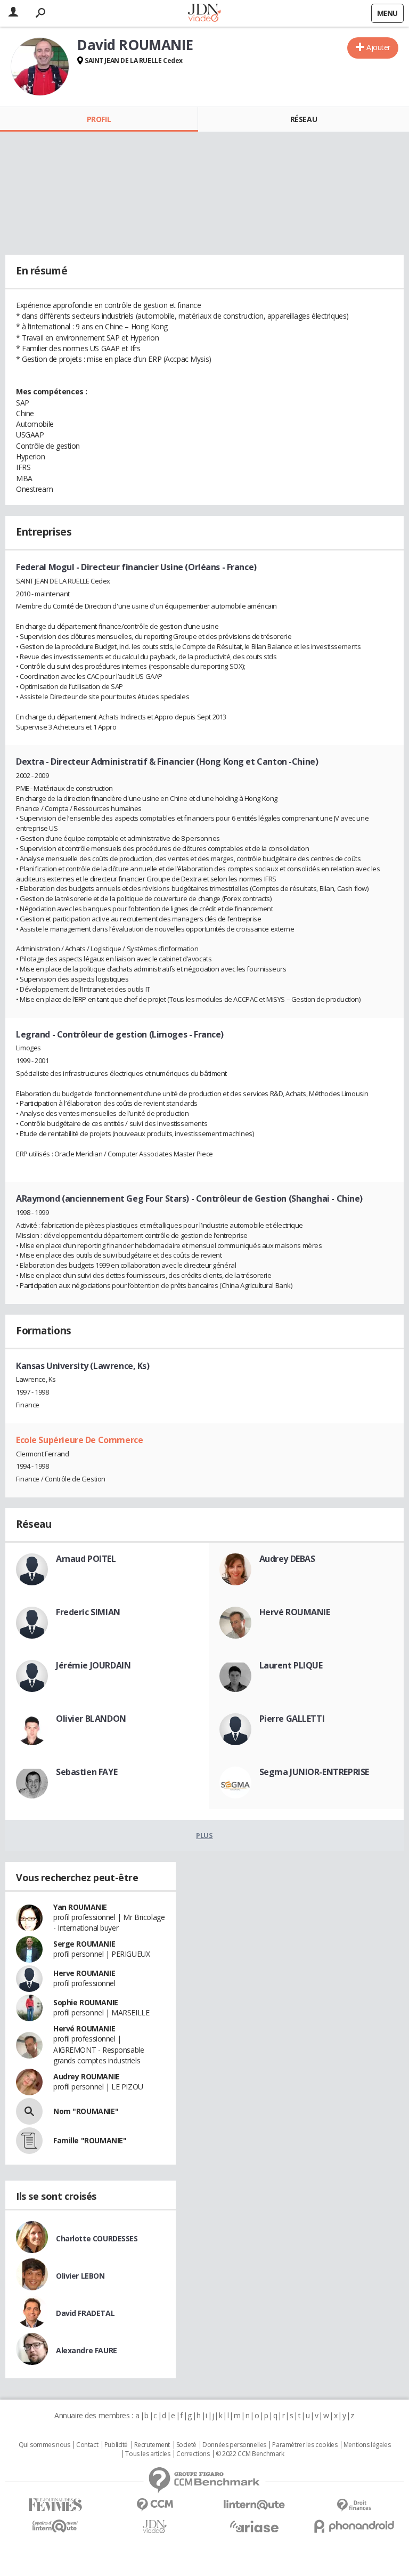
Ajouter (378, 47)
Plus (204, 1835)
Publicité (116, 2445)
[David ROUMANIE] (40, 67)
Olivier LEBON (80, 2276)
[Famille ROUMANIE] (29, 2141)
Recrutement (152, 2445)
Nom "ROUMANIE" (86, 2111)
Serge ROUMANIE (84, 1944)
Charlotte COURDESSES (97, 2238)
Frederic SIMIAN (88, 1612)
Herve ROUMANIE (84, 1973)
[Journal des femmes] (55, 2505)
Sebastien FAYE (87, 1772)
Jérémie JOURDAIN (93, 1665)
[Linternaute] (254, 2505)
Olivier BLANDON (91, 1719)
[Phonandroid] (354, 2526)
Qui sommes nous (44, 2445)
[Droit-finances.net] (354, 2505)
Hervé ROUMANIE (295, 1612)
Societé (186, 2445)
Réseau (304, 119)
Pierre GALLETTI (292, 1719)
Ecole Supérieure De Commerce (79, 1440)
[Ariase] (254, 2526)
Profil (99, 119)
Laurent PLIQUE (291, 1665)
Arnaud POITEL (86, 1559)
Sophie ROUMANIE (86, 2002)
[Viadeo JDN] (155, 2527)
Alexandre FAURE (87, 2350)
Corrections (193, 2454)
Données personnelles (234, 2445)
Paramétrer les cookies (305, 2445)
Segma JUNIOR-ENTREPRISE (314, 1772)
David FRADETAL (85, 2313)
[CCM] (155, 2505)
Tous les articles (148, 2454)
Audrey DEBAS (287, 1559)
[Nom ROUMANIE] (29, 2111)
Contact (87, 2445)
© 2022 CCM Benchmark (250, 2454)
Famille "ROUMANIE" (90, 2140)
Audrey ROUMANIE (87, 2076)
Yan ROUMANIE (80, 1907)
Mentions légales (367, 2445)
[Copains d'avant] (55, 2526)
